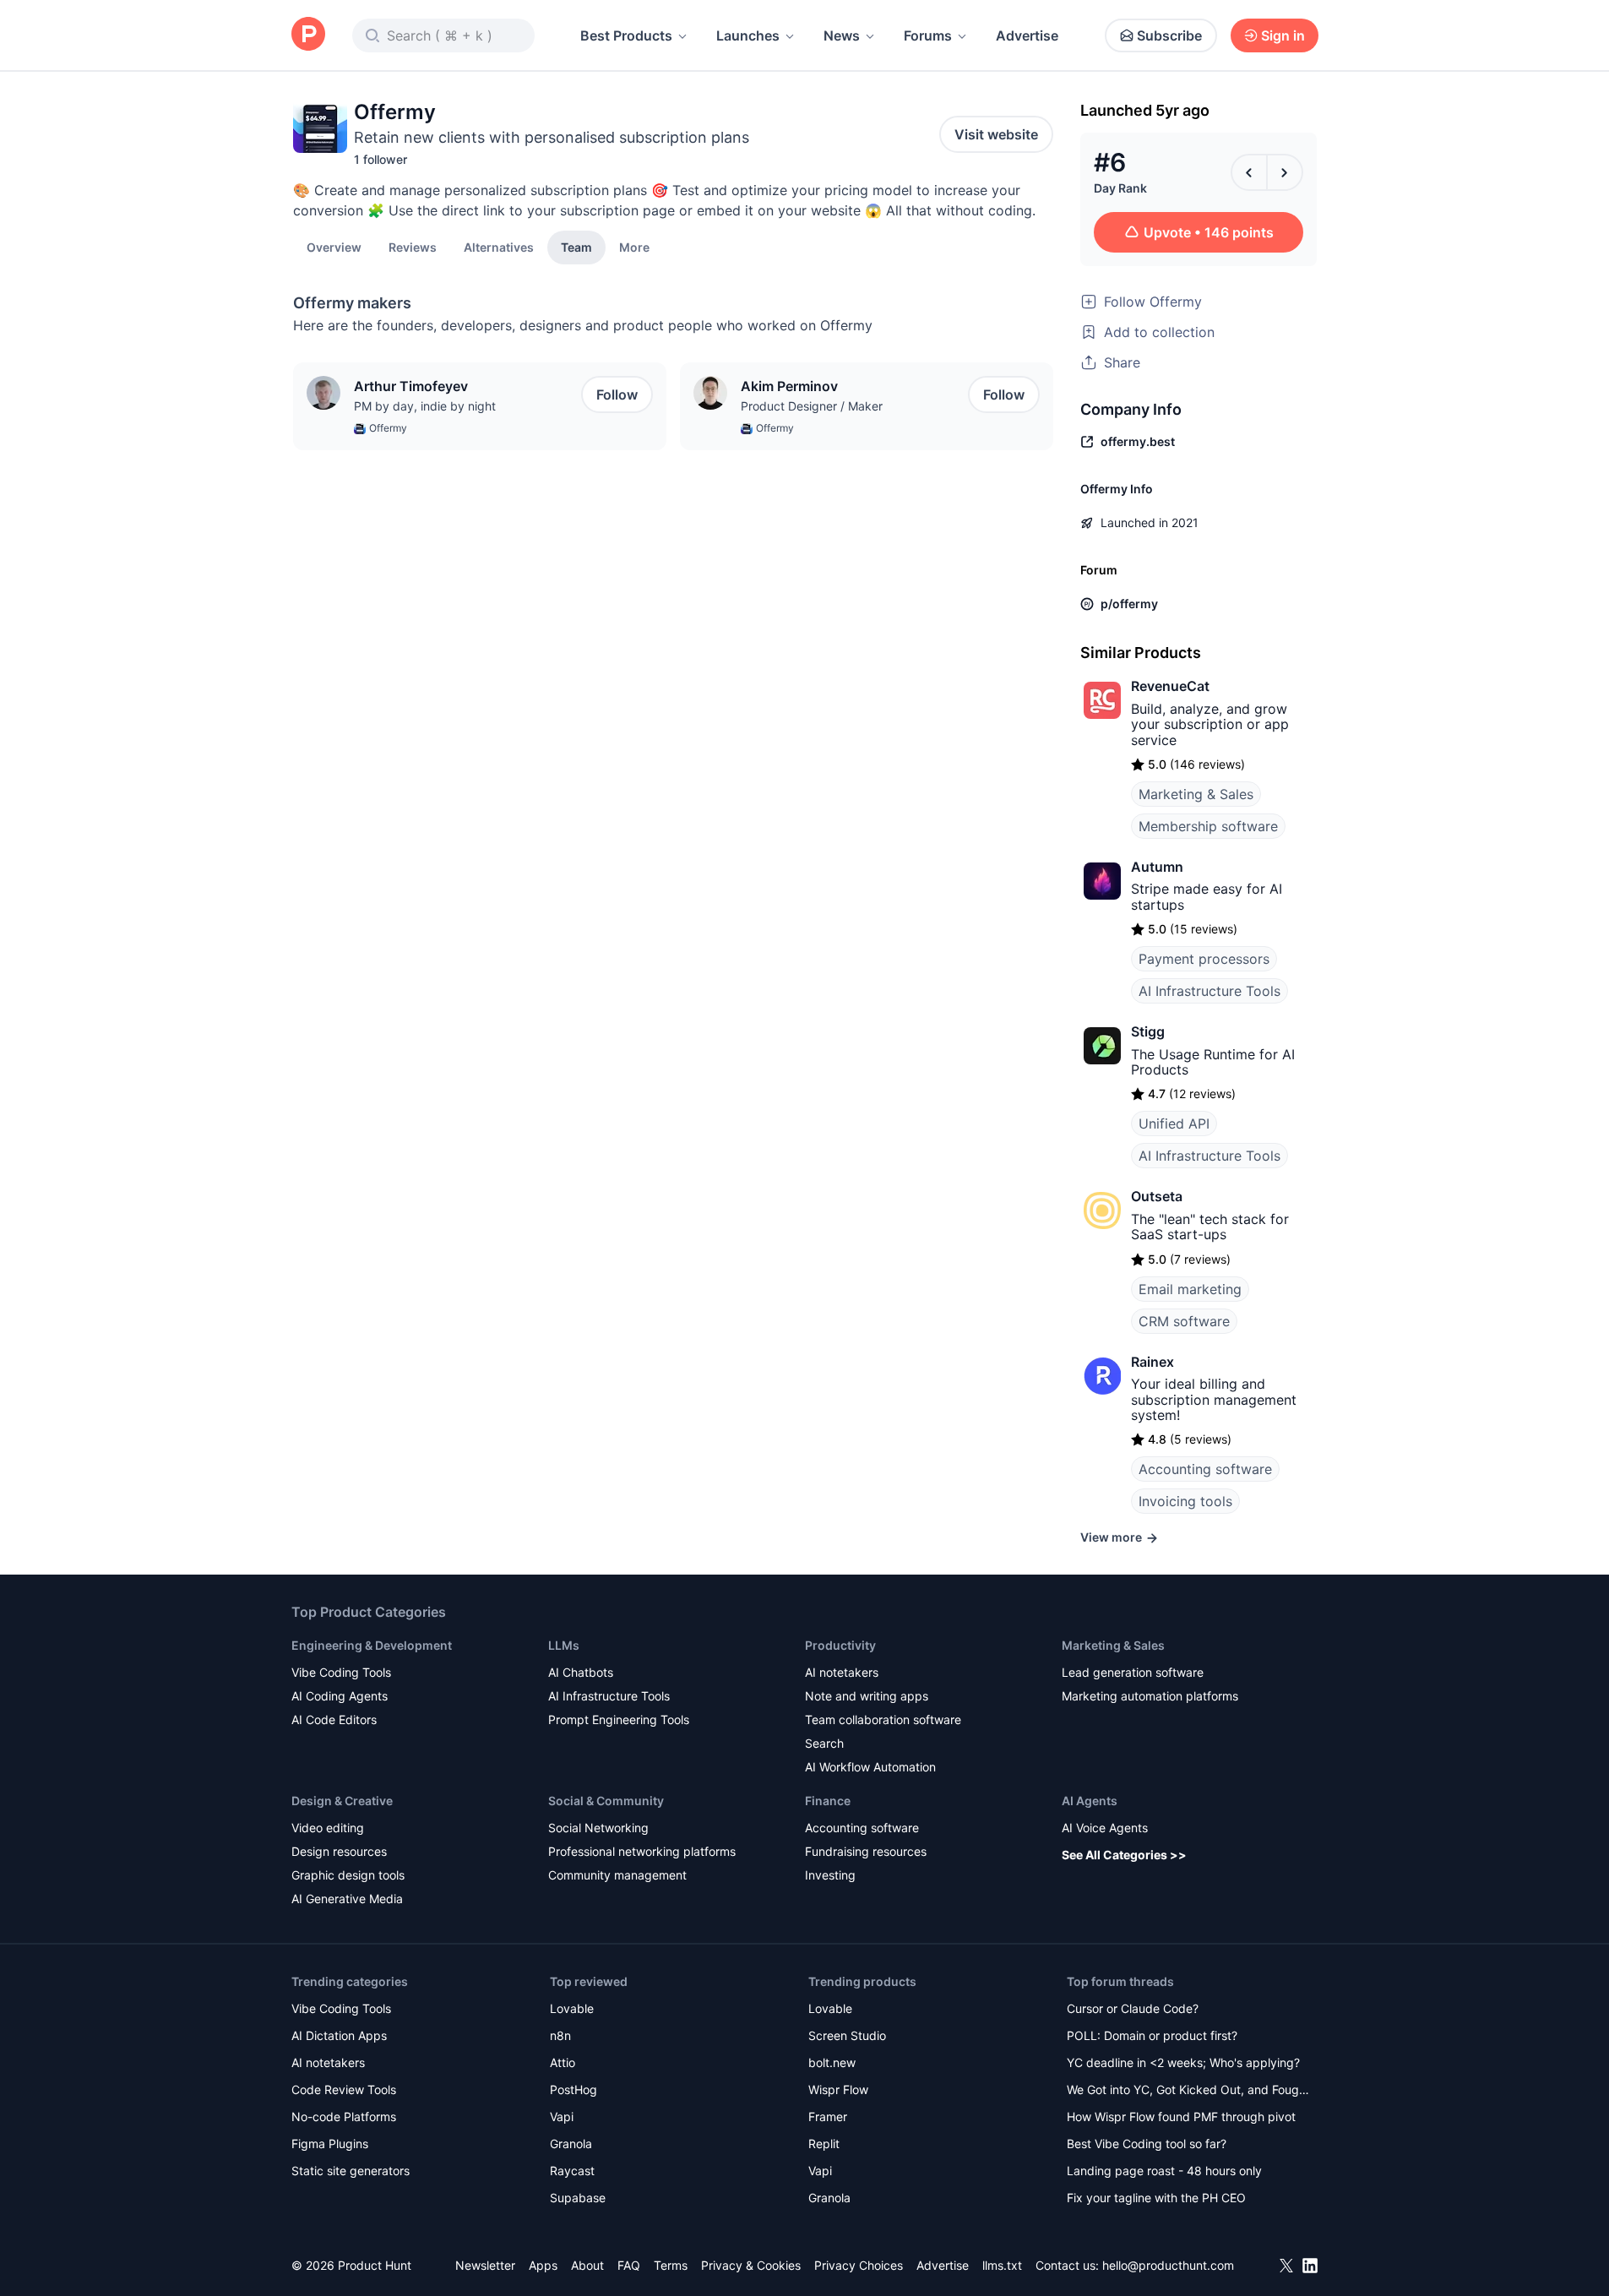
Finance (828, 1801)
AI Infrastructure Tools (1209, 991)
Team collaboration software (883, 1719)
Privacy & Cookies (751, 2265)
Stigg (1148, 1031)
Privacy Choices (859, 2265)
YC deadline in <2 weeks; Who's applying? (1183, 2062)
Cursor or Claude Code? (1133, 2008)
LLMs (564, 1645)
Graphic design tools (348, 1875)
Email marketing (1190, 1289)
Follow (617, 394)
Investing (830, 1875)
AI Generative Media (347, 1899)
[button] (634, 247)
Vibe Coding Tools (341, 1672)
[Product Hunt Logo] (308, 35)
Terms (671, 2265)
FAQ (629, 2265)
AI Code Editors (334, 1719)
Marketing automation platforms (1150, 1696)
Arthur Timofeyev (411, 386)
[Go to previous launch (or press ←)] (1249, 172)
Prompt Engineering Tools (619, 1719)
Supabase (578, 2198)
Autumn (1157, 867)
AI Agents (1090, 1801)
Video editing (328, 1828)
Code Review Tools (344, 2089)
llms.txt (1002, 2265)
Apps (543, 2265)
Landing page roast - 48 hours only (1164, 2171)
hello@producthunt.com (1168, 2265)
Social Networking (598, 1828)
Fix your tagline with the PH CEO (1156, 2198)
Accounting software (1205, 1469)
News (842, 35)
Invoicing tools (1185, 1501)
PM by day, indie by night (425, 406)
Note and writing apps (867, 1696)
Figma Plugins (330, 2144)
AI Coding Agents (340, 1696)
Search (824, 1743)
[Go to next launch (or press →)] (1285, 172)
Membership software (1208, 826)
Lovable (572, 2008)
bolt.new (832, 2062)
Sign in (1283, 35)
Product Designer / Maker (812, 406)
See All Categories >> (1124, 1855)
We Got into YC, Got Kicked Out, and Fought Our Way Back (1188, 2091)
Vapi (562, 2116)
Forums (928, 35)
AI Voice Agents (1105, 1828)
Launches (748, 35)
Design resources (339, 1851)
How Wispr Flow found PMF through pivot (1181, 2116)
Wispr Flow (838, 2089)
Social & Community (606, 1801)
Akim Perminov (789, 386)
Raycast (572, 2171)
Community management (617, 1875)
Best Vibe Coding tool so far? (1147, 2144)
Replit (824, 2144)
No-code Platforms (344, 2116)
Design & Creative (342, 1801)
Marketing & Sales (1196, 794)
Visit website (996, 134)
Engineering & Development (372, 1645)
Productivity (840, 1645)
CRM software (1184, 1321)
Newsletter (485, 2265)
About (587, 2265)
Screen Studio (847, 2035)
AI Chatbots (581, 1672)
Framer (828, 2116)
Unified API (1174, 1124)
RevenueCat (1170, 686)
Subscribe (1169, 35)
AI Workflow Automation (870, 1767)
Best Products (626, 35)
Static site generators (351, 2171)
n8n (560, 2035)
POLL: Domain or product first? (1152, 2035)
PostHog (573, 2089)
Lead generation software (1133, 1672)
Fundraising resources (866, 1851)
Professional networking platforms (642, 1851)
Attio (563, 2062)
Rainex (1152, 1362)
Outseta (1157, 1196)
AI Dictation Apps (339, 2035)
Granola (571, 2144)
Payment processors (1204, 959)
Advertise (1027, 35)
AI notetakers (842, 1672)
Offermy (388, 428)
